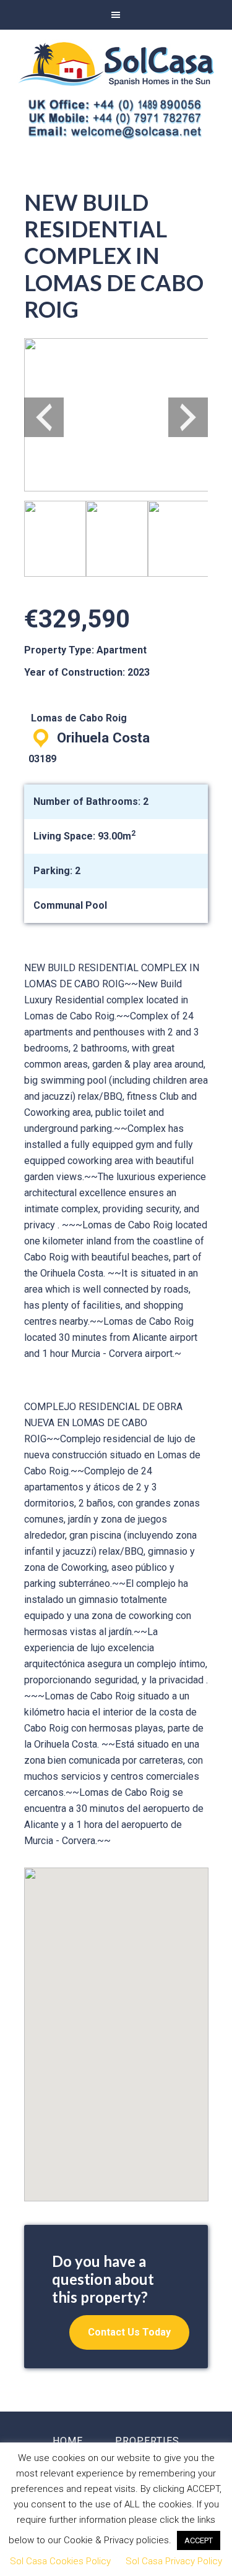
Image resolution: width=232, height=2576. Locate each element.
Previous (44, 417)
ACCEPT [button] (199, 2540)
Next (188, 417)
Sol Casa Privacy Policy (174, 2561)
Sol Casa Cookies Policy (60, 2561)
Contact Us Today (129, 2332)
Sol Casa (116, 64)
